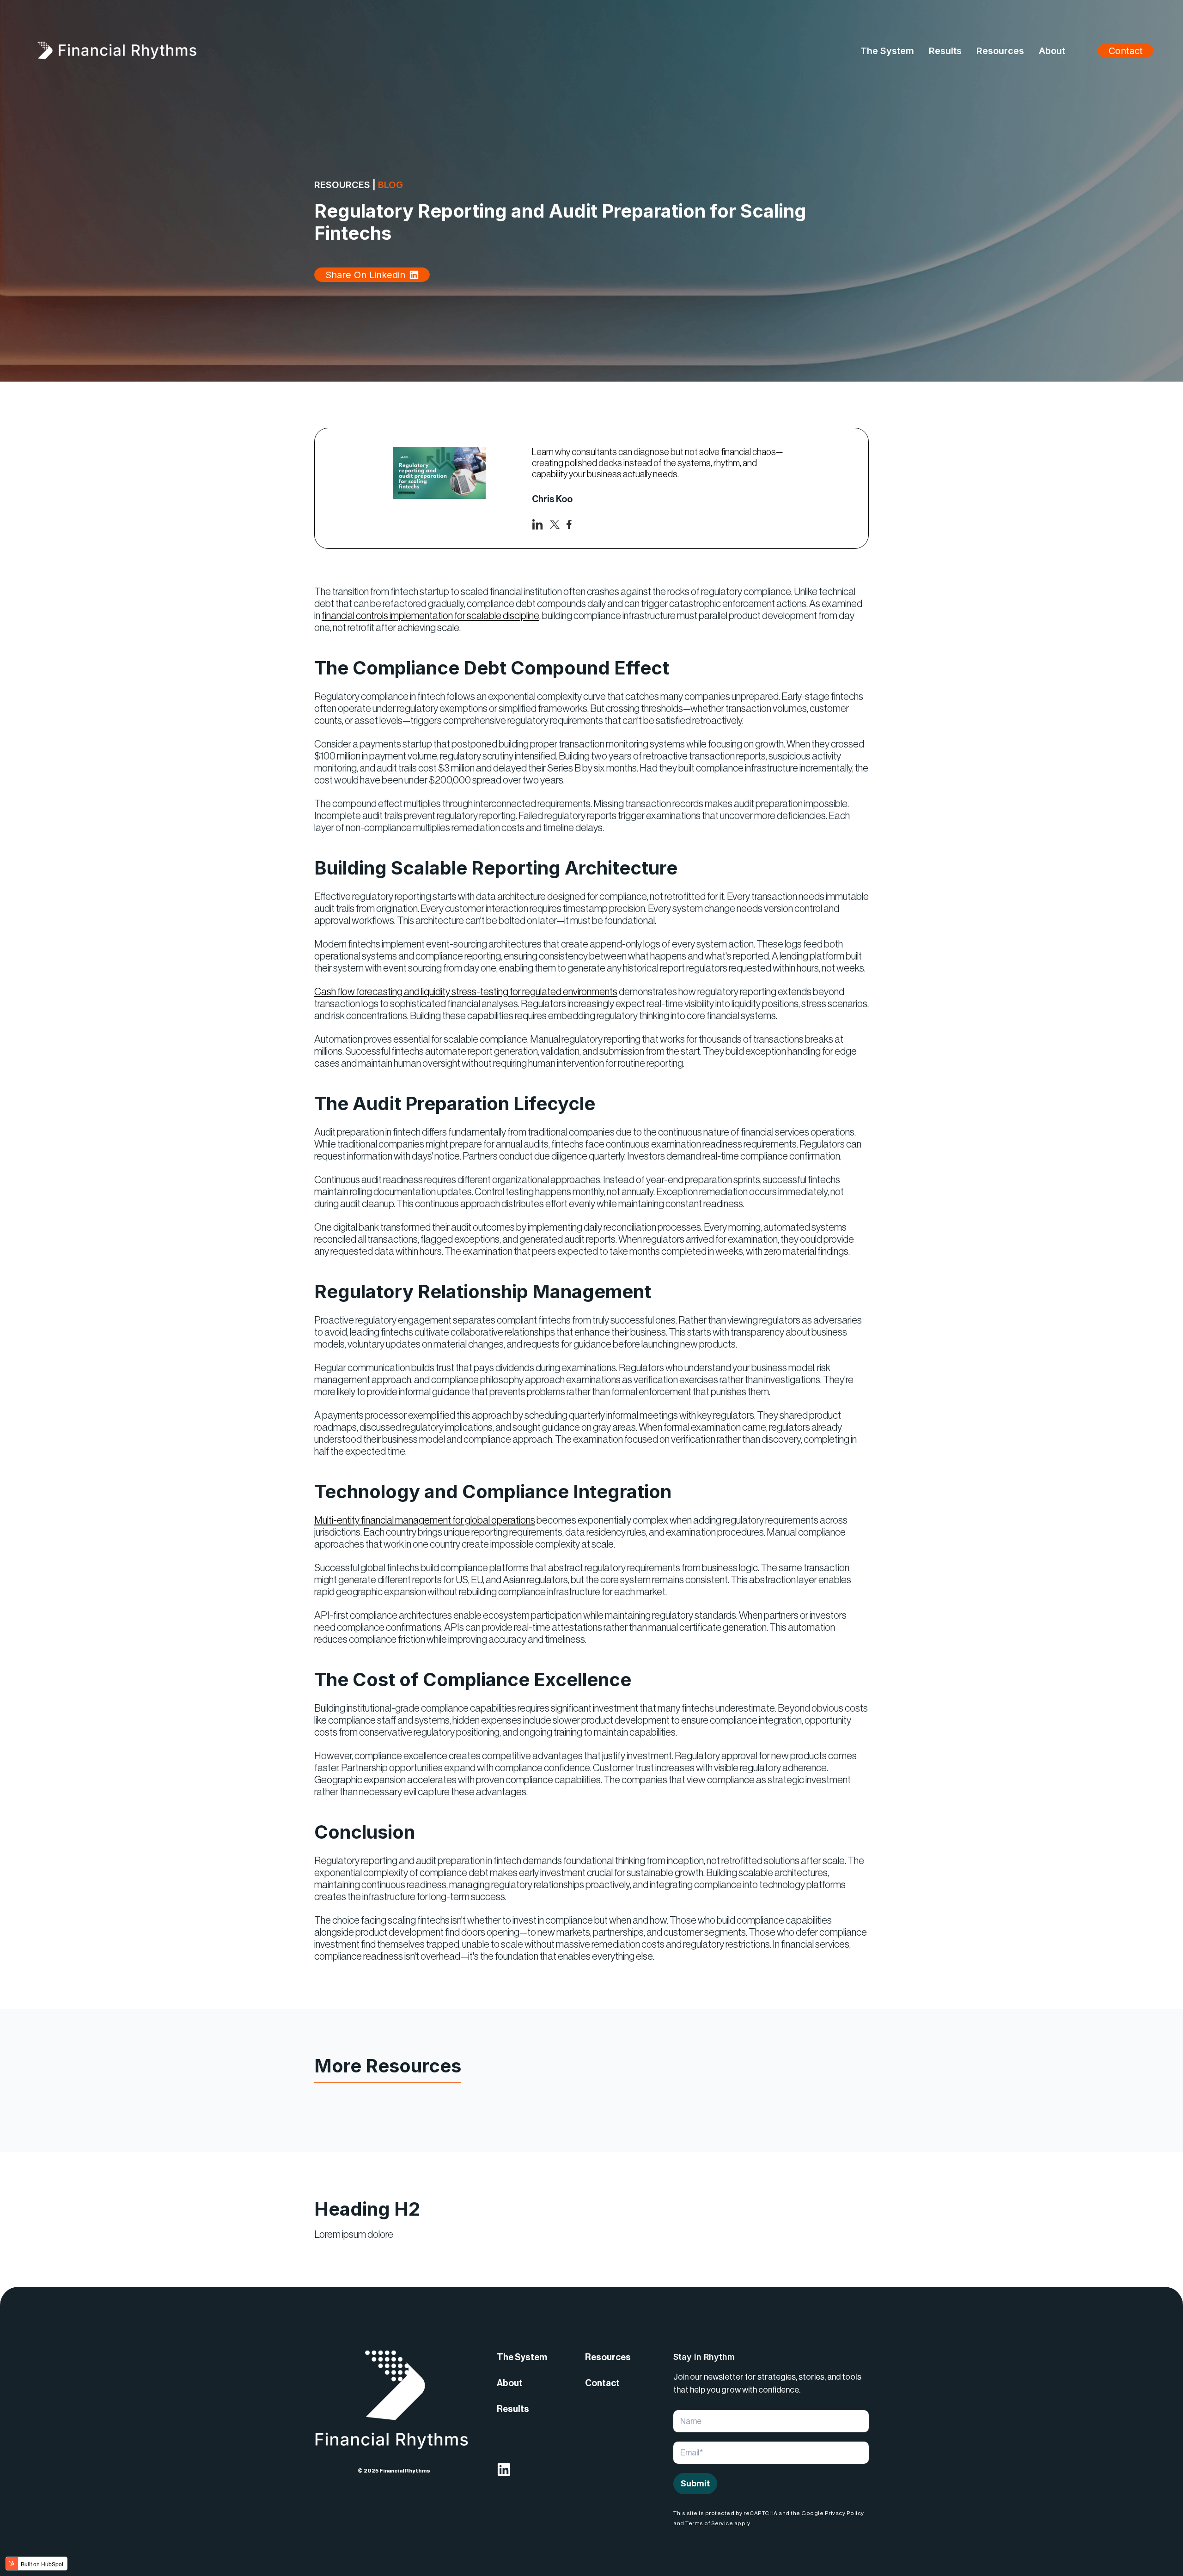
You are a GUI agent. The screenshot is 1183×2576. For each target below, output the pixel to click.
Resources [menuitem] (1000, 51)
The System (522, 2357)
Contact (1126, 51)
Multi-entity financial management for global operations (425, 1520)
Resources (608, 2357)
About (510, 2383)
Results (513, 2409)
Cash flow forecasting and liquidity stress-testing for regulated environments (466, 992)
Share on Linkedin (365, 275)
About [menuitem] (1052, 51)
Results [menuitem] (945, 51)
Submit (695, 2483)
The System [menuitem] (887, 51)
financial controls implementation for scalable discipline (430, 616)
